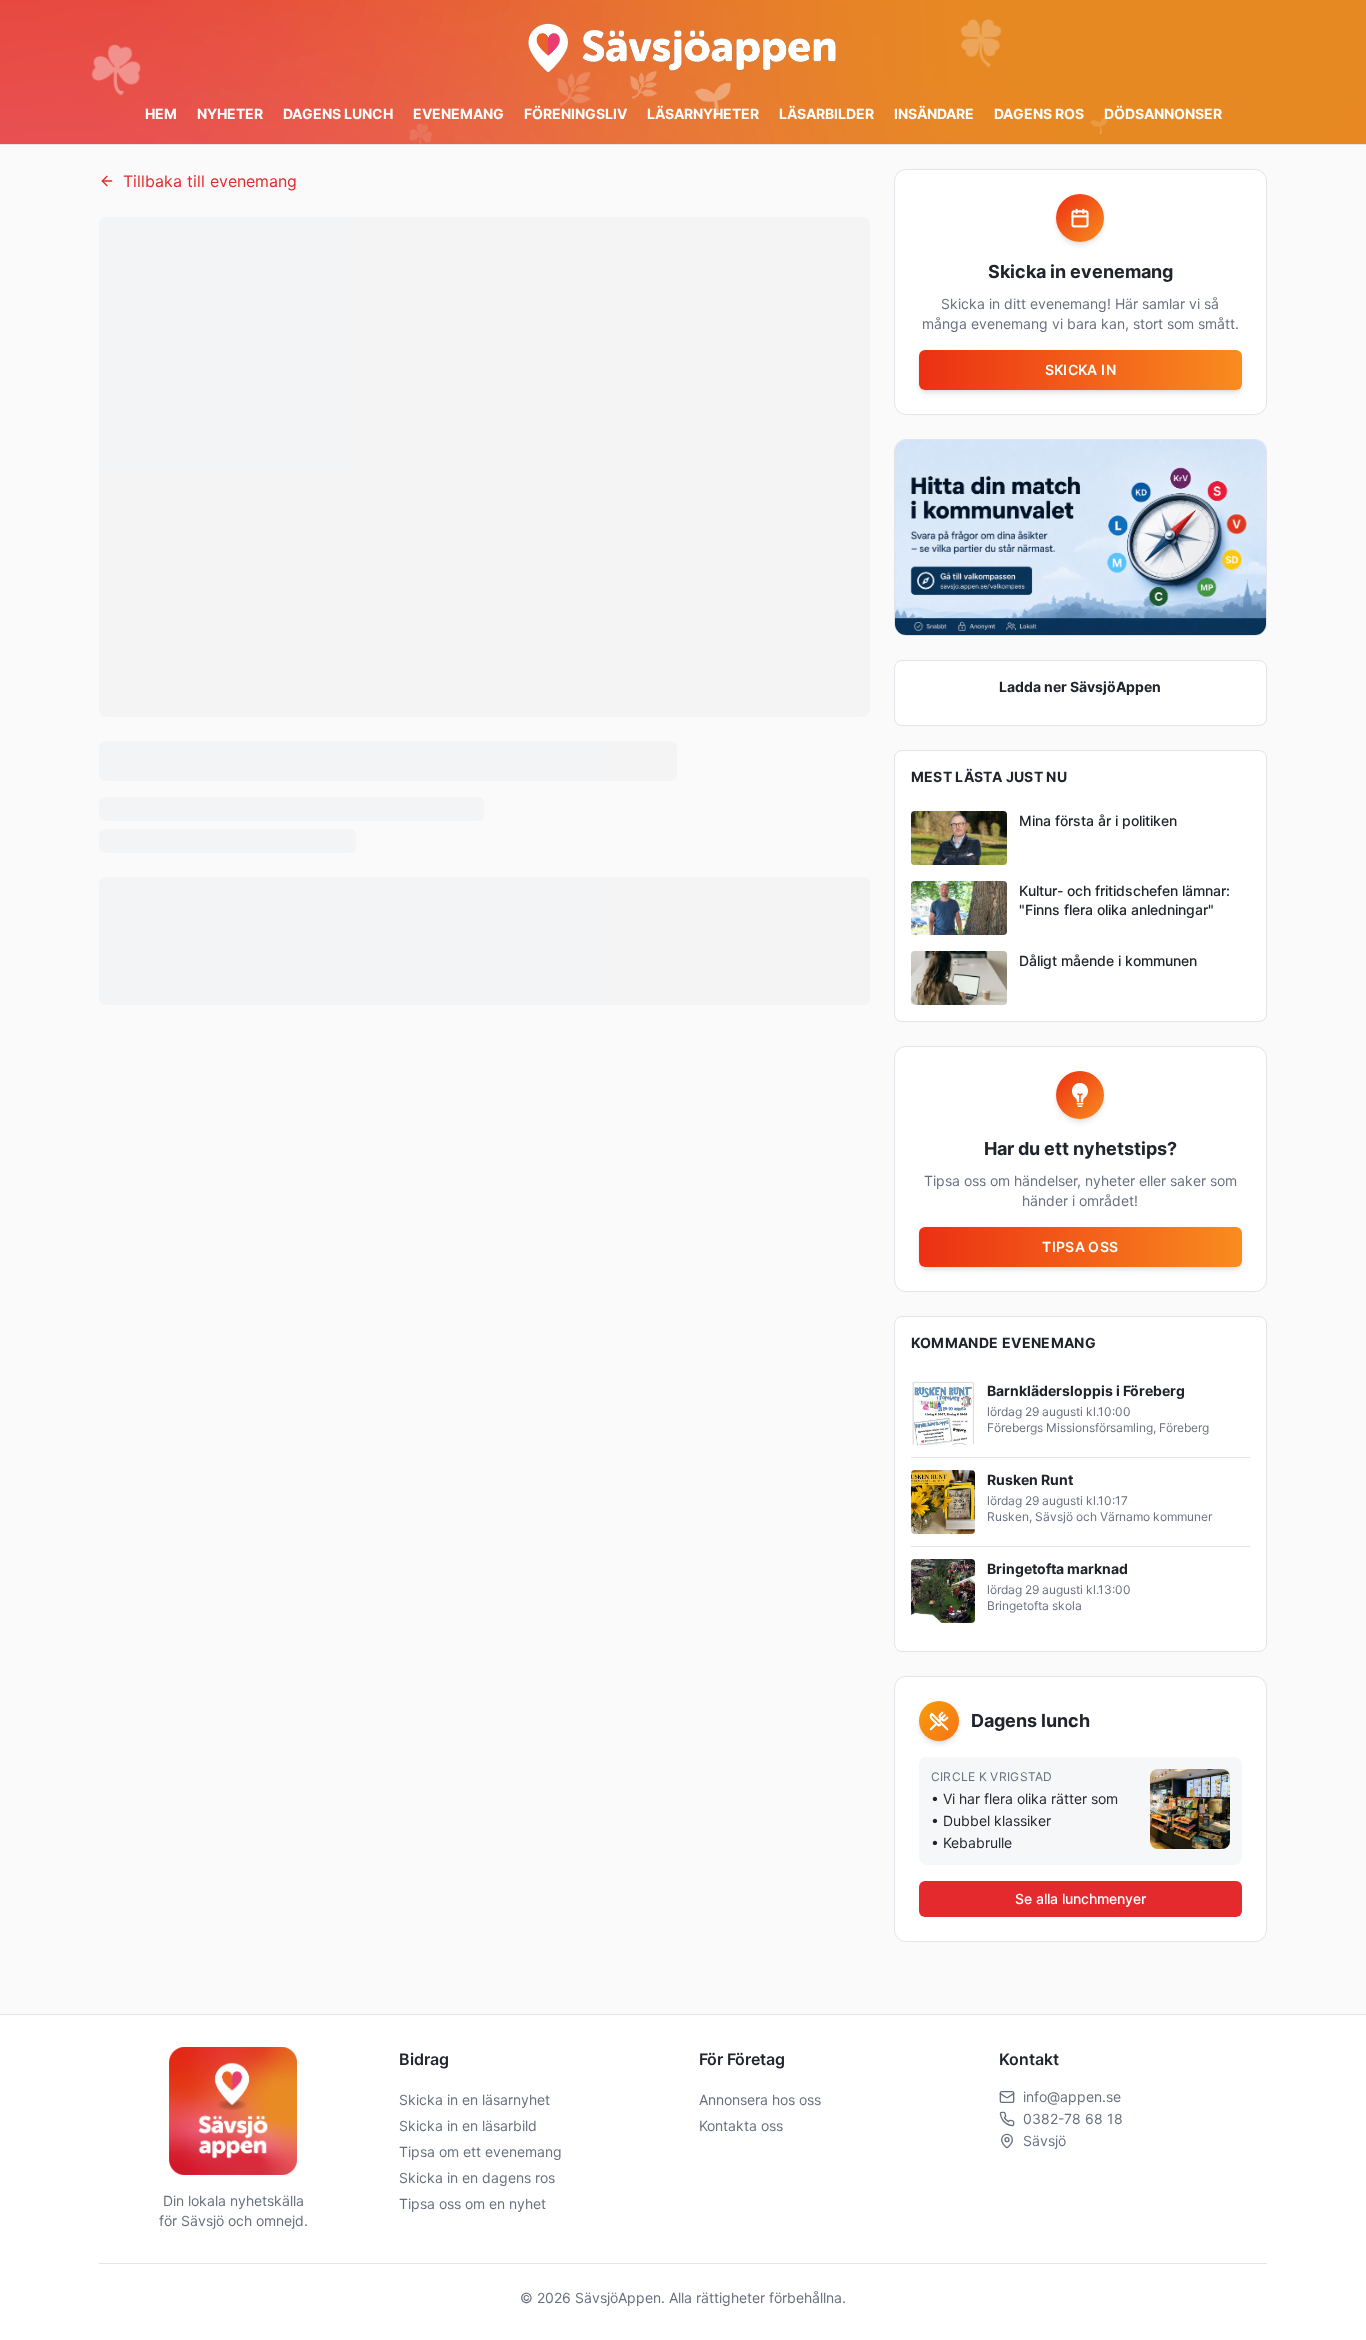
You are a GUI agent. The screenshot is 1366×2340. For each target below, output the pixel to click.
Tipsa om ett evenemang (480, 2151)
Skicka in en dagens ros (477, 2177)
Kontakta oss (741, 2125)
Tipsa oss (1080, 1246)
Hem (161, 113)
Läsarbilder (826, 113)
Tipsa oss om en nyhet (472, 2203)
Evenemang (458, 113)
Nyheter (230, 113)
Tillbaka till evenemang (210, 181)
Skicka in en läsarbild (468, 2125)
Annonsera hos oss (760, 2099)
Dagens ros (1039, 113)
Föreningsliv (575, 113)
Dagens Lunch (338, 113)
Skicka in (1080, 369)
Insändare (934, 113)
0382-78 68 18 (1073, 2118)
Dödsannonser (1163, 113)
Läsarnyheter (703, 113)
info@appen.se (1072, 2096)
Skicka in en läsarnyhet (474, 2099)
